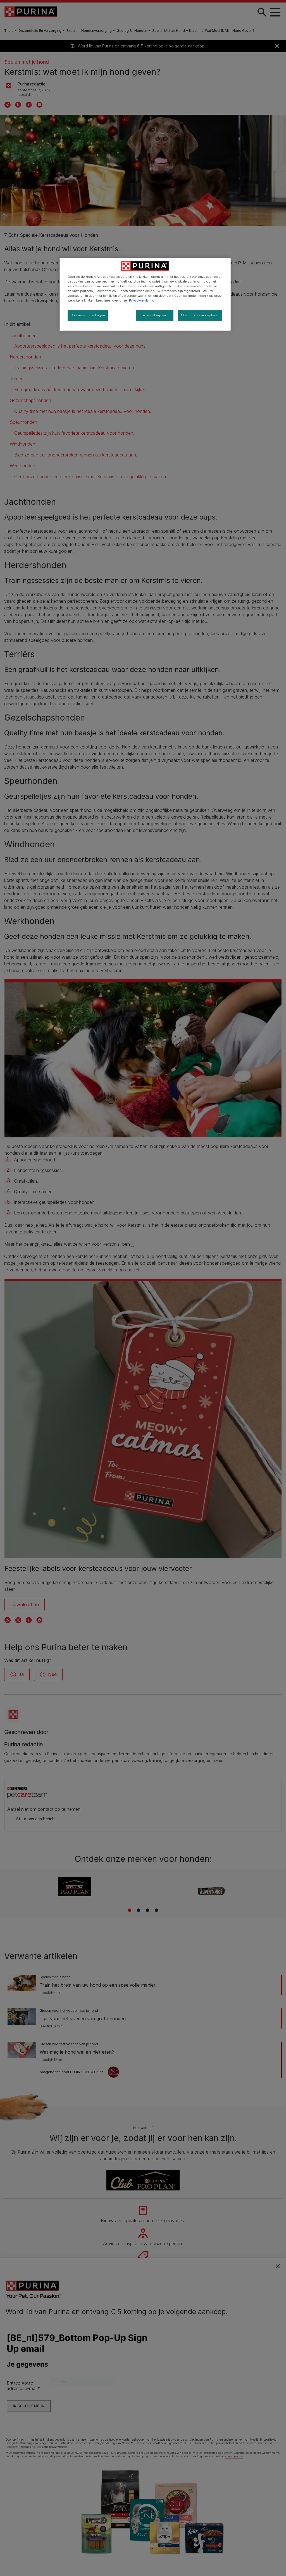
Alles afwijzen (154, 315)
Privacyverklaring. (142, 300)
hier (99, 296)
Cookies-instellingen (88, 315)
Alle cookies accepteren (200, 315)
